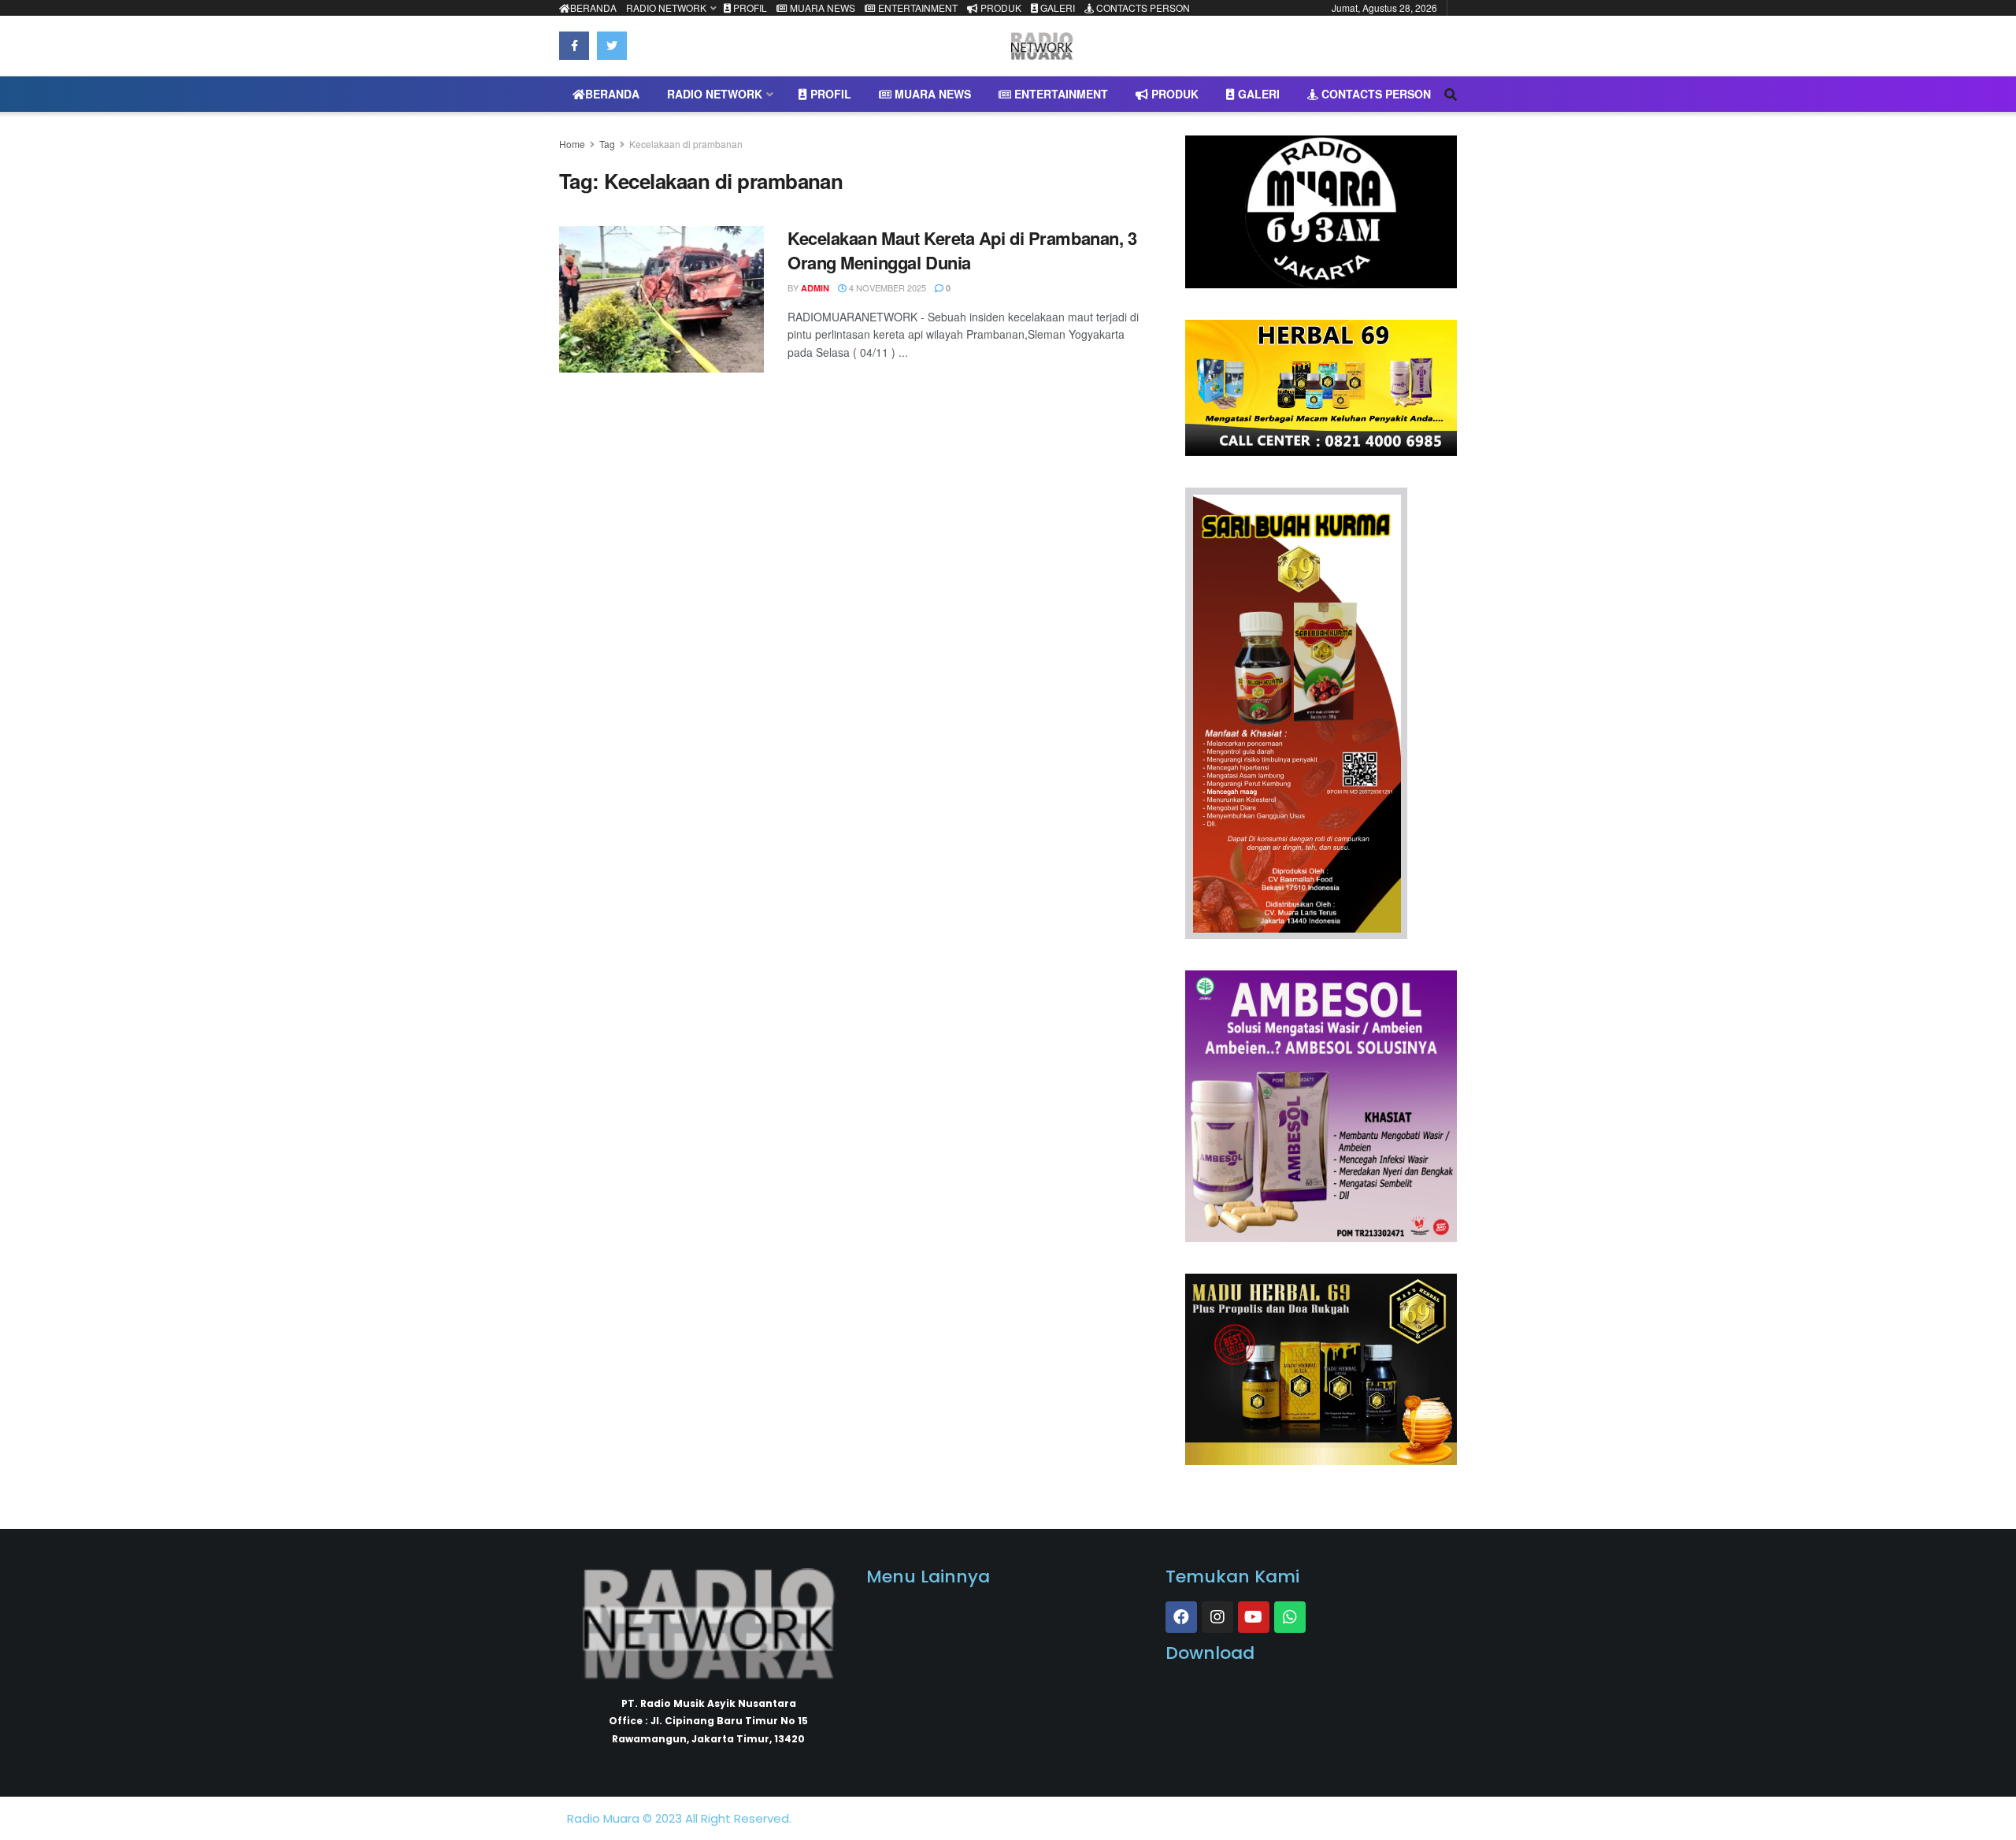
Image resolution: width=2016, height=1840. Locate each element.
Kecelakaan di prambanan (686, 144)
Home (572, 144)
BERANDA (593, 7)
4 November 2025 (886, 287)
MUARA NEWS (821, 7)
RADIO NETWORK (666, 7)
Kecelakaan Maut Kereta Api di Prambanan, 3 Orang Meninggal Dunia (962, 250)
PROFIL (749, 7)
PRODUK (1000, 7)
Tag (607, 144)
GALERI (1056, 7)
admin (815, 288)
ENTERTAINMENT (917, 7)
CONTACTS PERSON (1142, 7)
